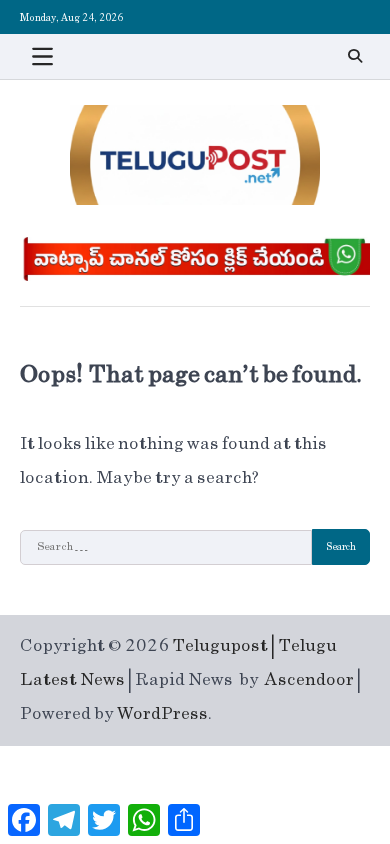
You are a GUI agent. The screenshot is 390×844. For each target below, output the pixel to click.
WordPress (162, 714)
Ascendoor (309, 680)
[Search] (355, 56)
